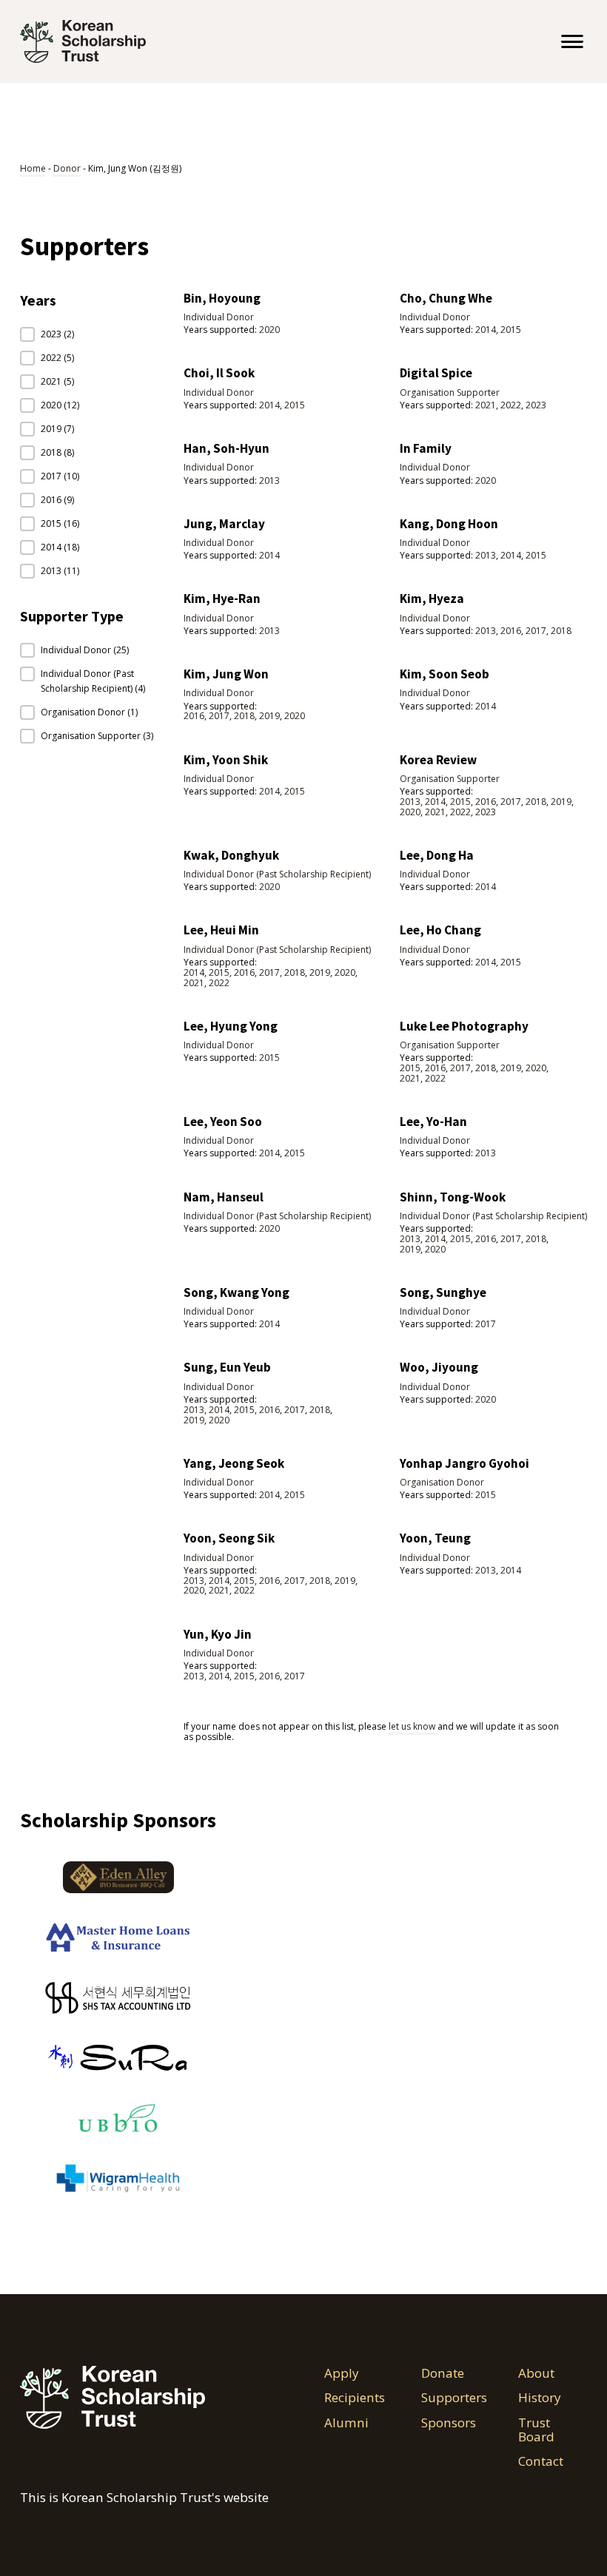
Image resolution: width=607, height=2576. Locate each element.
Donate (443, 2373)
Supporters (454, 2398)
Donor (67, 168)
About (538, 2373)
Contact (541, 2461)
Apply (342, 2373)
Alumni (346, 2423)
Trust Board (536, 2430)
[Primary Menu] (572, 41)
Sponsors (449, 2423)
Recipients (355, 2398)
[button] (87, 334)
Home (33, 168)
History (540, 2398)
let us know (412, 1726)
